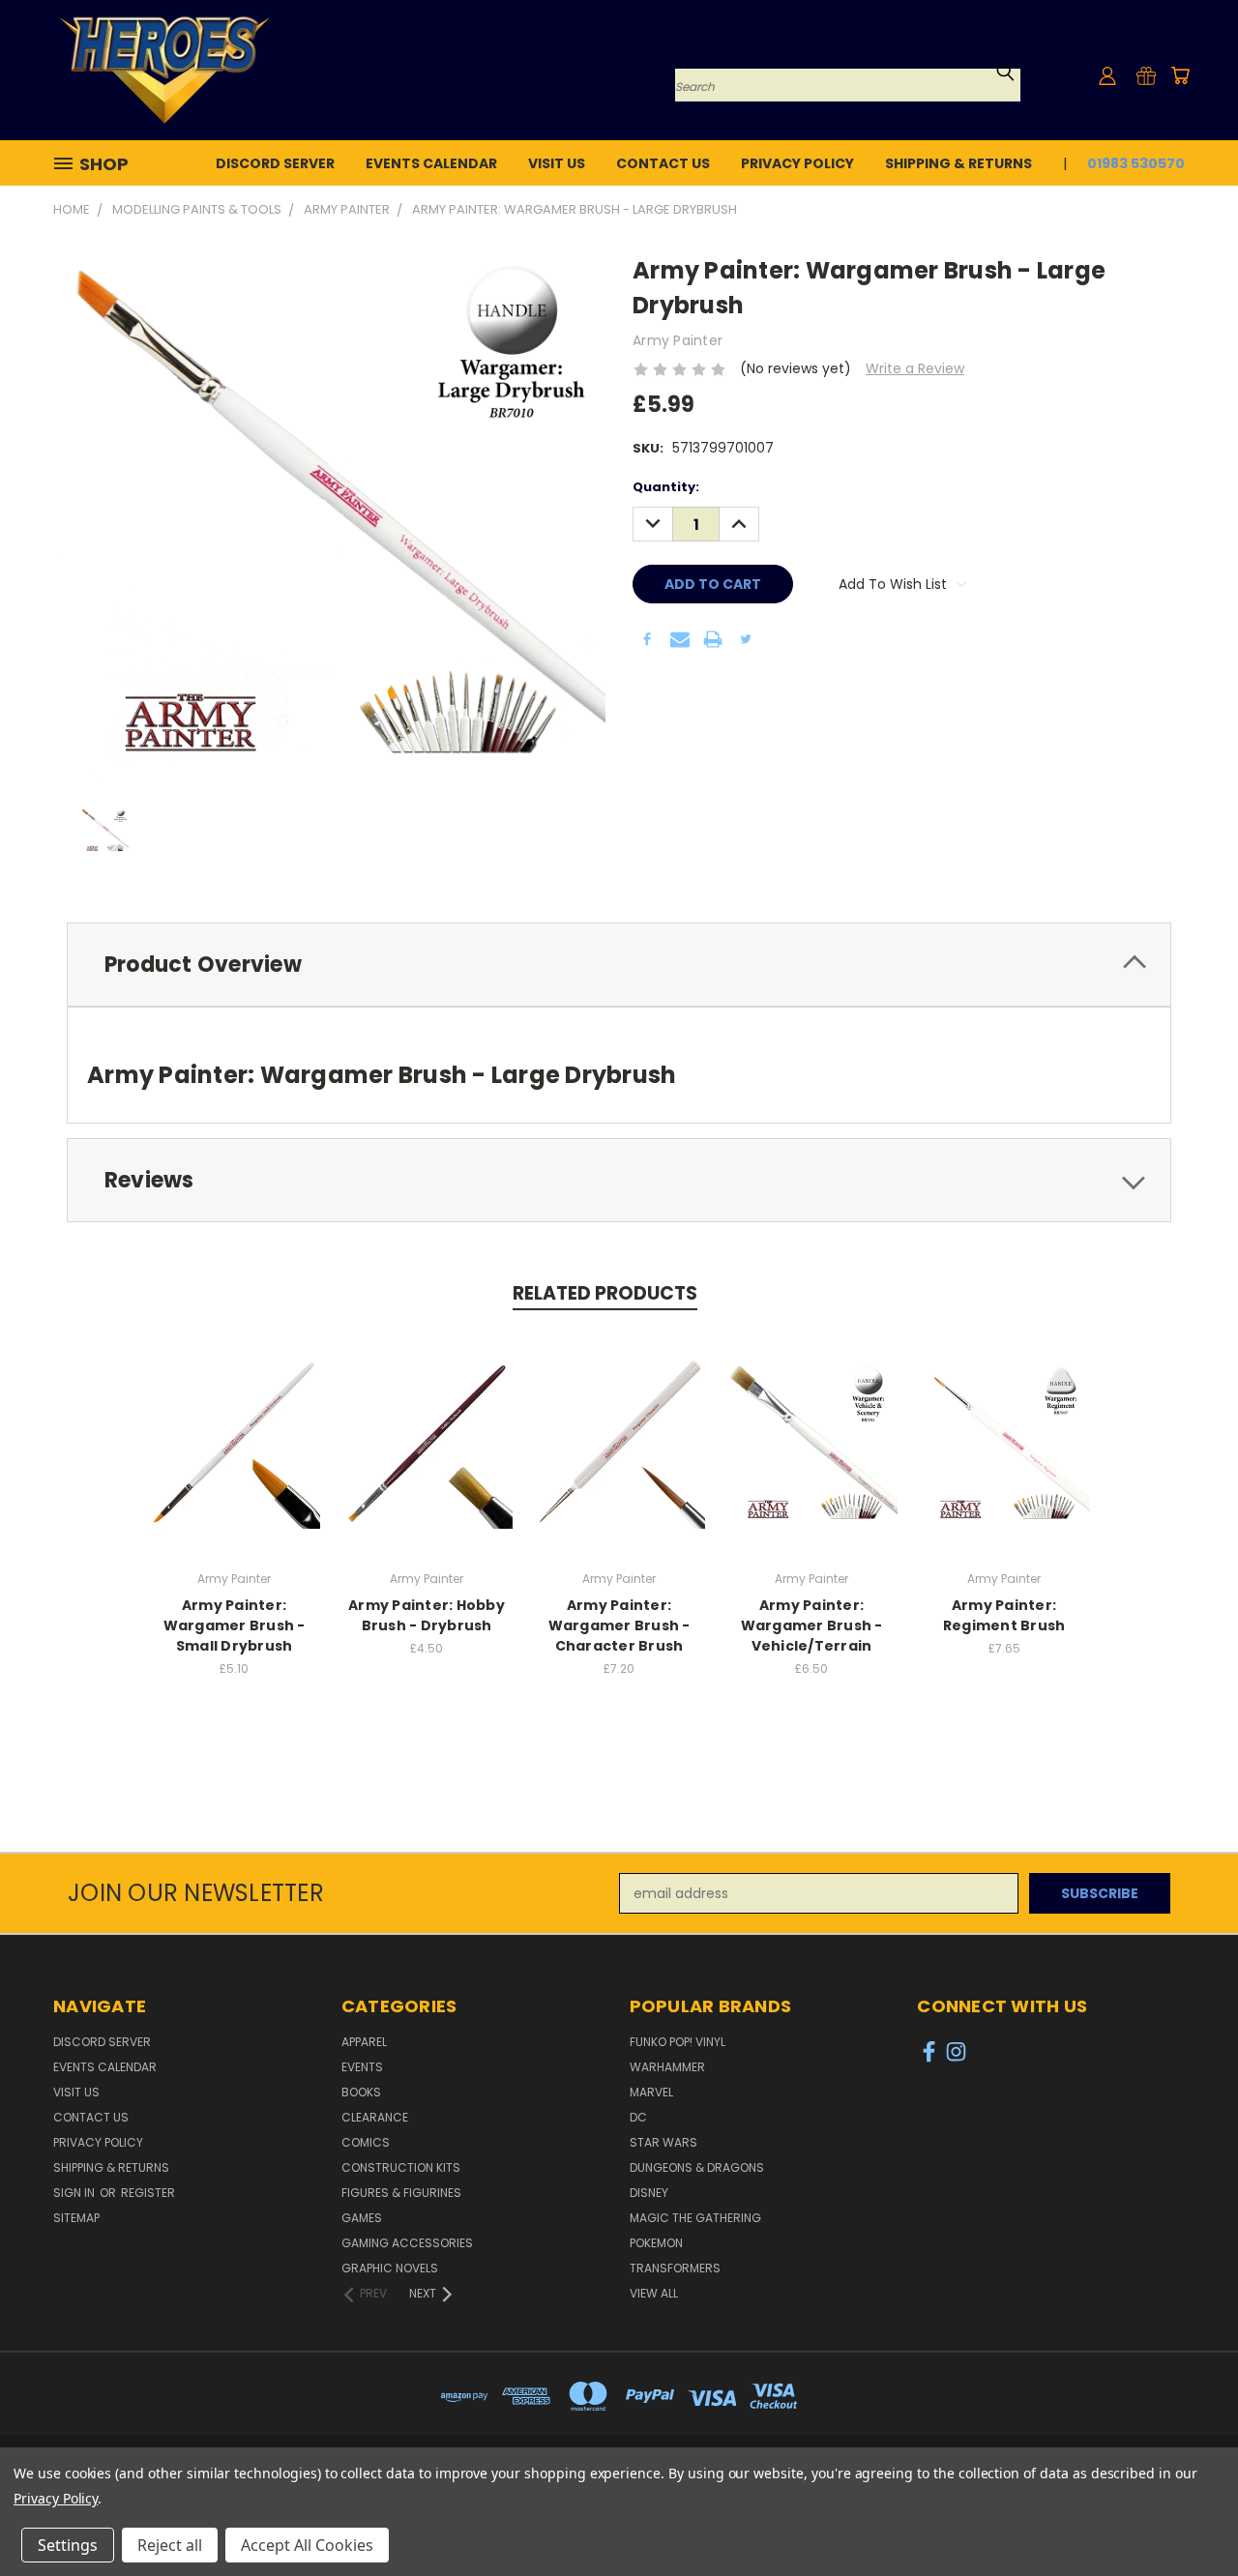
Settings (68, 2545)
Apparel (364, 2042)
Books (361, 2092)
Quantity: (666, 487)
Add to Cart (235, 1458)
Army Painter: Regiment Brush (1004, 1615)
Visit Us (557, 163)
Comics (366, 2142)
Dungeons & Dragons (697, 2167)
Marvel (651, 2092)
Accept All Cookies (307, 2545)
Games (362, 2218)
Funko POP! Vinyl (678, 2042)
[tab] (619, 965)
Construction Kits (401, 2167)
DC (638, 2117)
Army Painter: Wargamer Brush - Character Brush (619, 1625)
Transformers (675, 2268)
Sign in (75, 2193)
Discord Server (275, 163)
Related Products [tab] (605, 1293)
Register (148, 2193)
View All (654, 2293)
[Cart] (1180, 75)
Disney (649, 2193)
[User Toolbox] (1107, 75)
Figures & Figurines (401, 2193)
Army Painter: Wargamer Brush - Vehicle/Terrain (812, 1625)
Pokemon (656, 2243)
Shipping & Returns (958, 163)
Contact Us (663, 163)
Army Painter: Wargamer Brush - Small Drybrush (235, 1625)
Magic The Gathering (695, 2218)
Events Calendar (431, 163)
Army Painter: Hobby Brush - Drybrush (427, 1615)
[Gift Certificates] (1146, 75)
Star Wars (663, 2142)
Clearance (375, 2117)
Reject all (170, 2545)
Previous (1187, 2516)
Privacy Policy (797, 163)
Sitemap (76, 2218)
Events (362, 2067)
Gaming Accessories (407, 2243)
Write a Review (915, 368)
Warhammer (667, 2067)
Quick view (234, 1422)
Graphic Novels (390, 2268)
